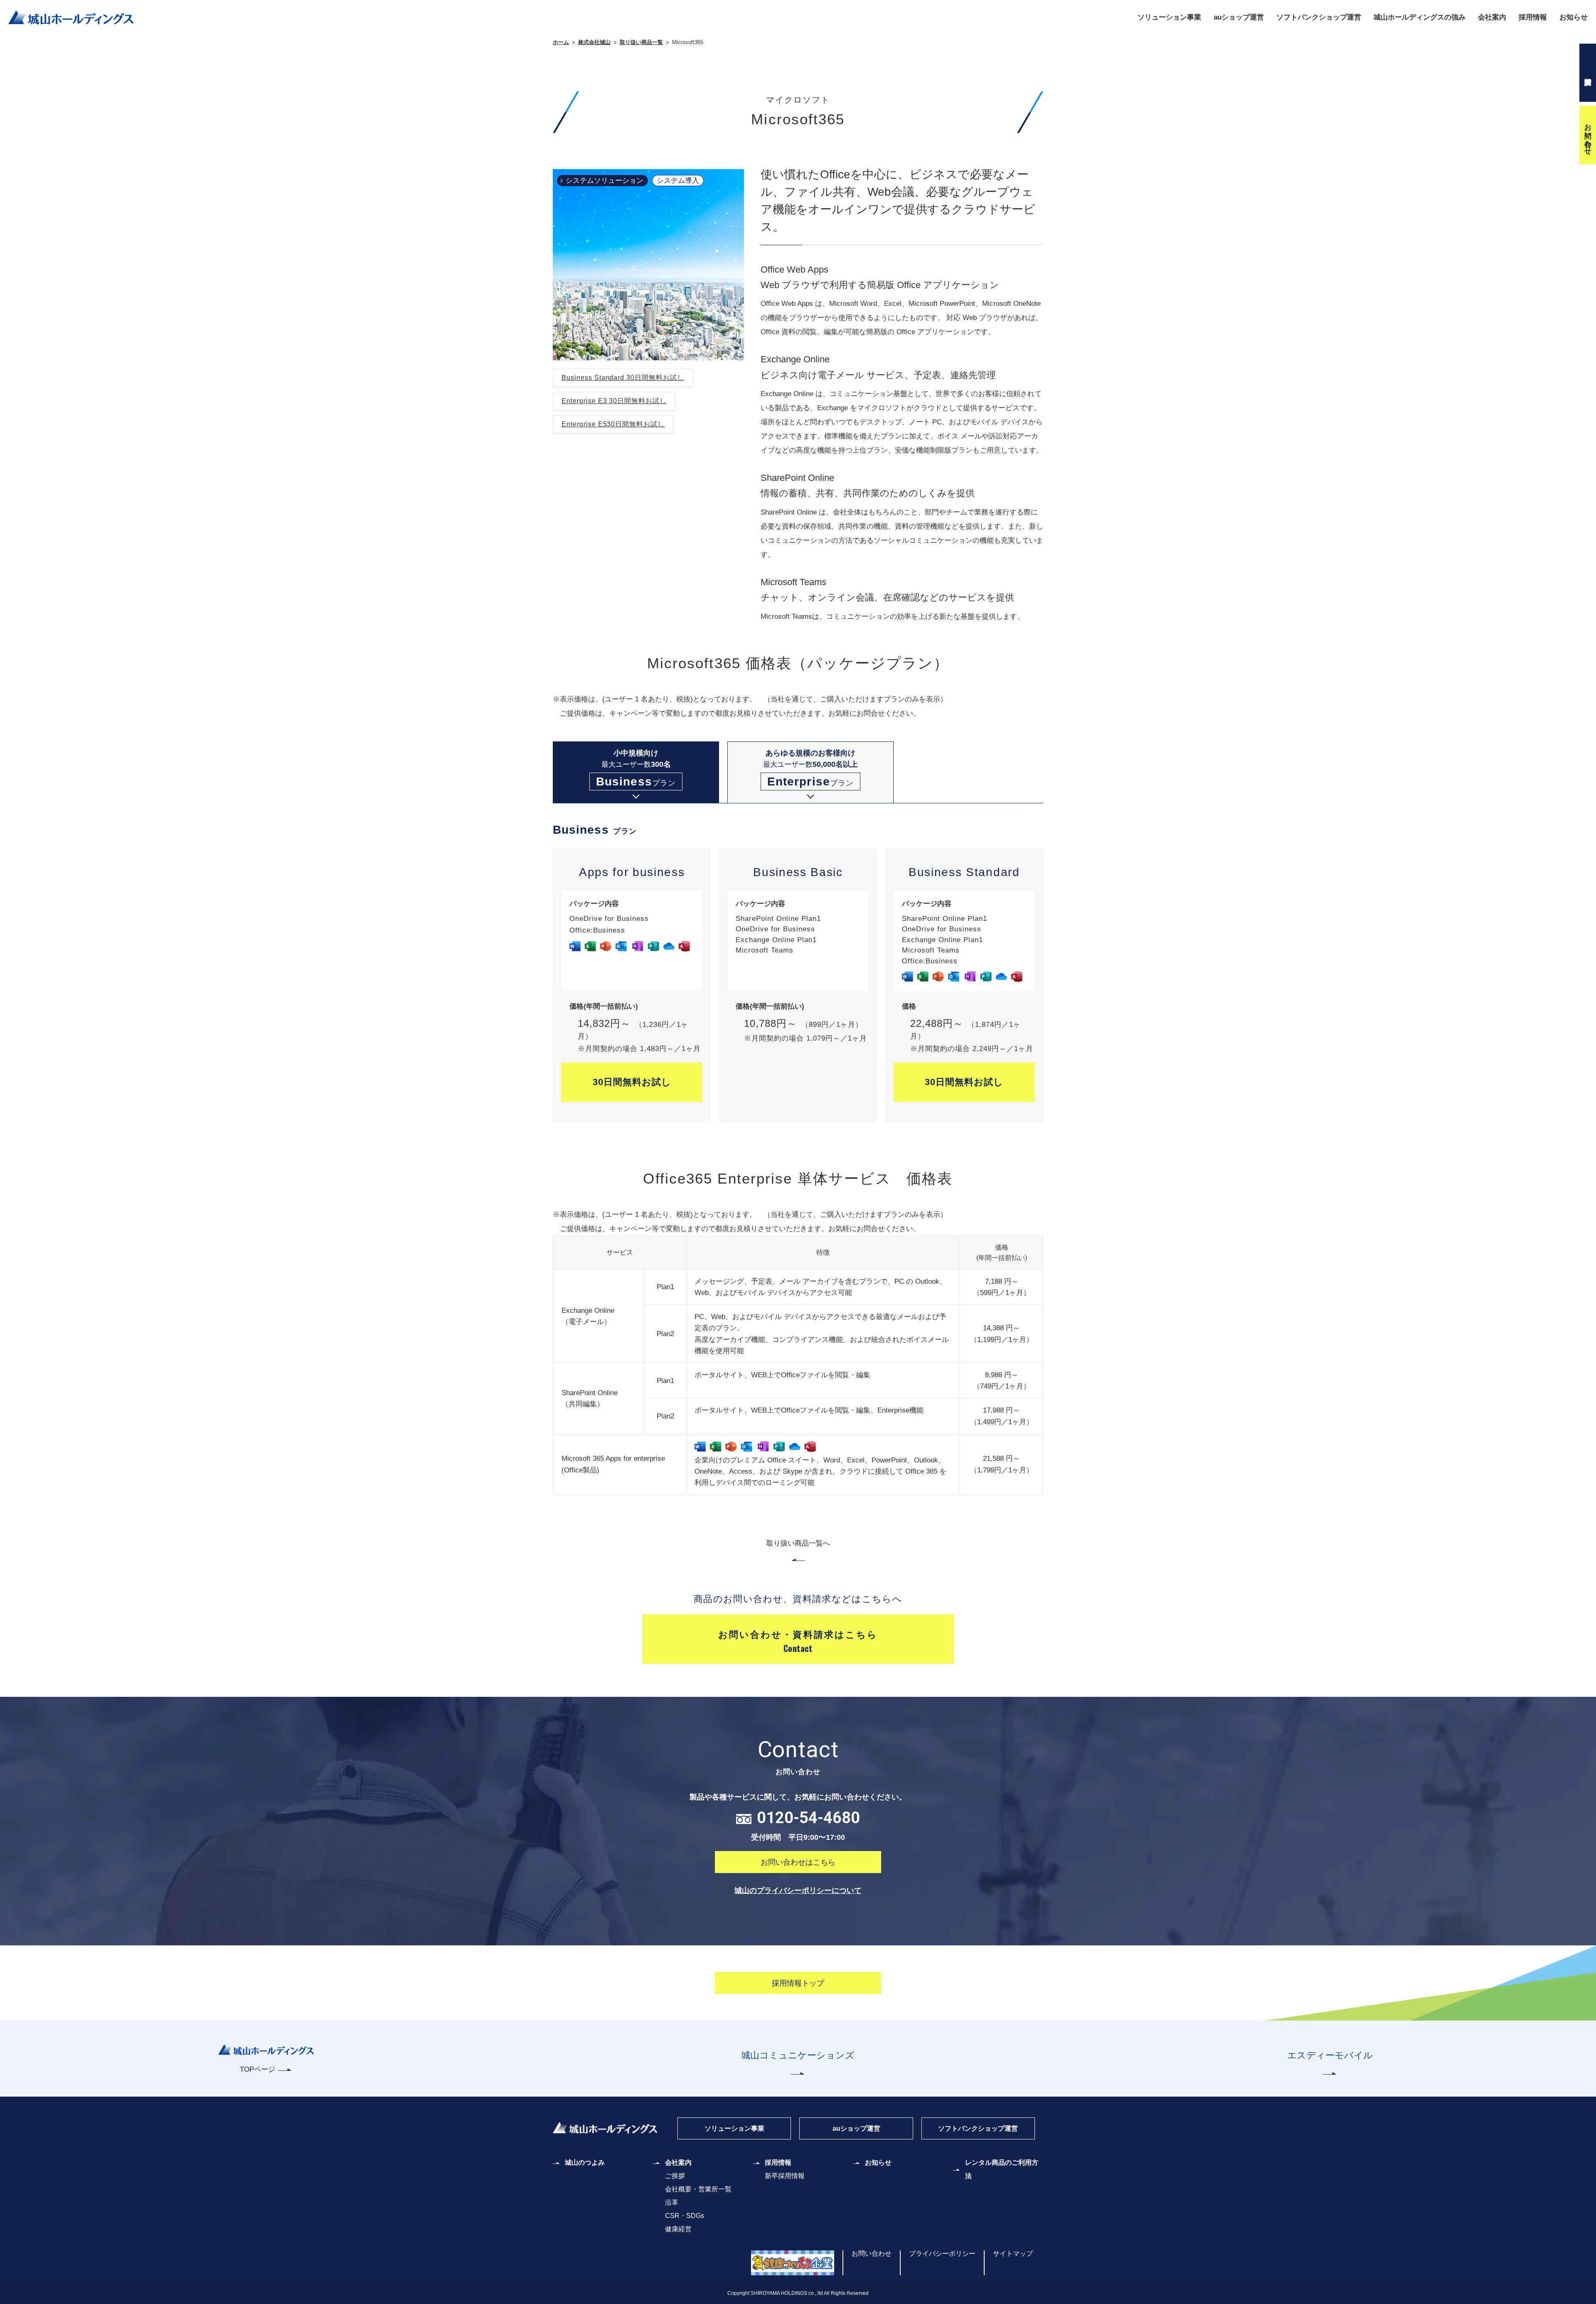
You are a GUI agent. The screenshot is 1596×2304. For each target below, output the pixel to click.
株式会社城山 (594, 42)
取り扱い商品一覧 (641, 42)
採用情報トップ (798, 1983)
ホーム (561, 42)
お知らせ (1574, 17)
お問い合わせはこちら (798, 1862)
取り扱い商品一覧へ (798, 1543)
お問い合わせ (1588, 135)
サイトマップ (1013, 2254)
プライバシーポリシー (942, 2254)
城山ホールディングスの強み (1420, 17)
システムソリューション (605, 181)
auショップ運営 (1239, 17)
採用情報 (1533, 17)
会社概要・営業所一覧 (698, 2189)
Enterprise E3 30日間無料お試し (614, 401)
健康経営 (678, 2229)
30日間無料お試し (632, 1082)
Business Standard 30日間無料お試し (623, 378)
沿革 (672, 2202)
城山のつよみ (585, 2162)
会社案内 (1492, 17)
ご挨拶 (675, 2176)
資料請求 (1588, 73)
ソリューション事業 (1169, 17)
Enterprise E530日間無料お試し (613, 424)
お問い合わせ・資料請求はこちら (798, 1642)
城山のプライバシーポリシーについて (798, 1890)
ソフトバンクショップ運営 (1319, 17)
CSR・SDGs (685, 2216)
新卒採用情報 (785, 2176)
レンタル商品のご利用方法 (1002, 2169)
